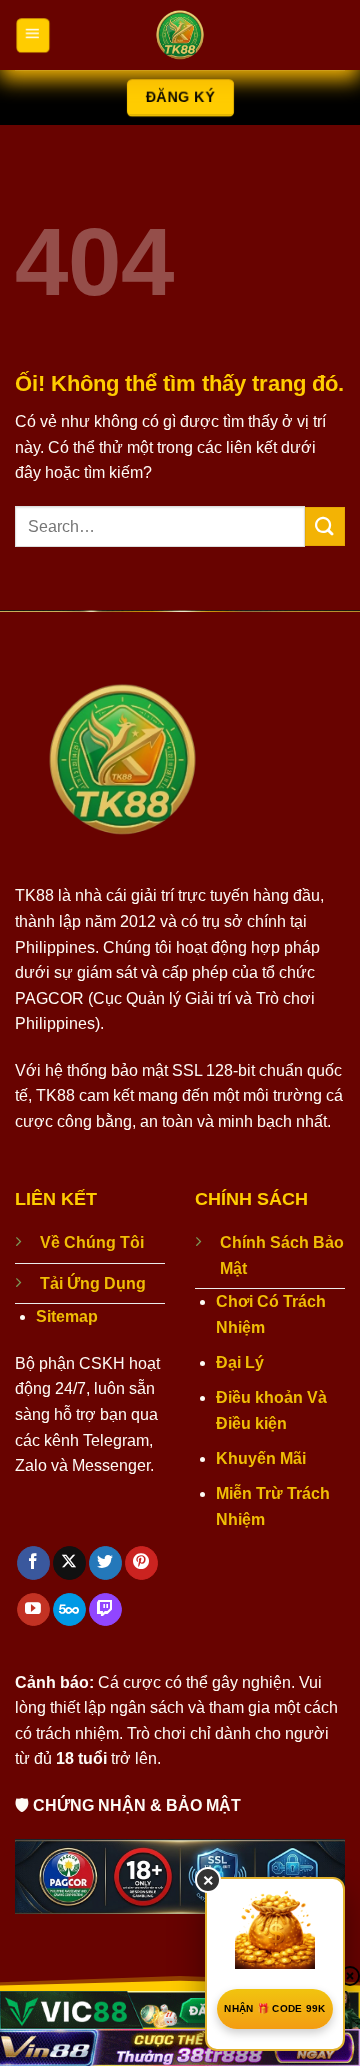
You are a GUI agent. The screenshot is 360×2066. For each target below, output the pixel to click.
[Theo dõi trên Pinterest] (141, 1563)
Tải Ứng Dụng (93, 1283)
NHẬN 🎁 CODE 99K (275, 2008)
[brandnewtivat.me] (180, 35)
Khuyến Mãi (261, 1458)
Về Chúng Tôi (92, 1242)
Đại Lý (240, 1362)
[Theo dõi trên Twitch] (105, 1610)
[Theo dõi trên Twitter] (105, 1563)
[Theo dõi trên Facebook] (33, 1563)
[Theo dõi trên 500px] (69, 1610)
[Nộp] (325, 526)
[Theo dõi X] (69, 1563)
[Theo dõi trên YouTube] (33, 1610)
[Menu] (32, 35)
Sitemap (67, 1316)
